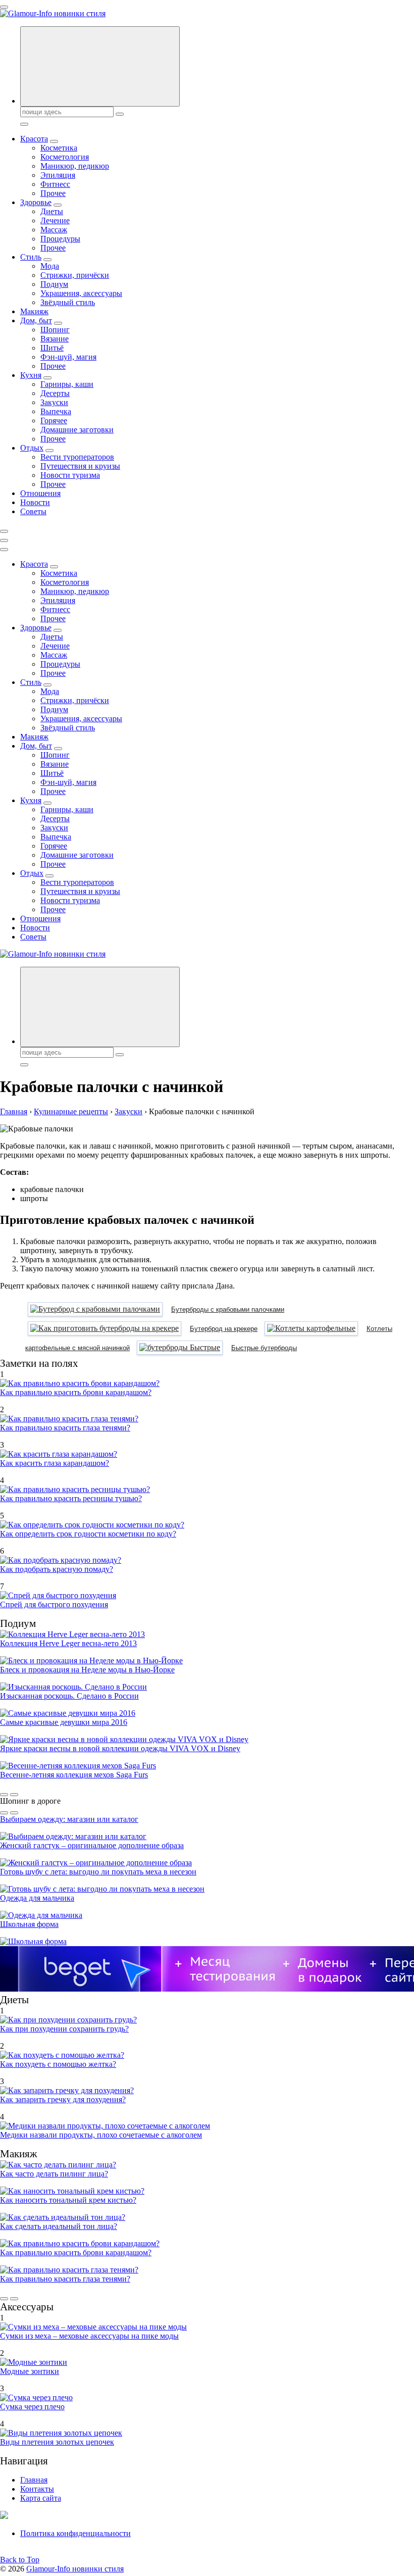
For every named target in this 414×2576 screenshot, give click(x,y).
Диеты (52, 211)
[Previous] (4, 1795)
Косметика (59, 148)
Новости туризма (70, 475)
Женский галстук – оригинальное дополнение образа (92, 1845)
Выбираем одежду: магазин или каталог (69, 1819)
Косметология (65, 157)
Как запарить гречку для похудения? (63, 2099)
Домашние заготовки (77, 430)
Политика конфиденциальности (75, 2533)
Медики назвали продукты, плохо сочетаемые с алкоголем (101, 2135)
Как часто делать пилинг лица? (54, 2174)
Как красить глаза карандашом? (55, 1463)
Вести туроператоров (77, 457)
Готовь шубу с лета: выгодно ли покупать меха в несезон (98, 1872)
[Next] (14, 1795)
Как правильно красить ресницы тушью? (71, 1498)
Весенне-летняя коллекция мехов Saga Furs (74, 1775)
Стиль (31, 257)
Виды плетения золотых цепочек (57, 2442)
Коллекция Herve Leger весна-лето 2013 (68, 1643)
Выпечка (56, 411)
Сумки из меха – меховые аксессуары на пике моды (89, 2336)
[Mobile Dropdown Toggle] (54, 141)
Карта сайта (41, 2498)
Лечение (55, 220)
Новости (35, 502)
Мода (50, 266)
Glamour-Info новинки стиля (75, 2569)
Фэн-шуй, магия (68, 357)
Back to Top (20, 2560)
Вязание (55, 339)
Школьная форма (29, 1924)
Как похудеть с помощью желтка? (58, 2064)
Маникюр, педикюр (75, 166)
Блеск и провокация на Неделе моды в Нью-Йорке (87, 1670)
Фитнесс (55, 184)
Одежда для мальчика (37, 1898)
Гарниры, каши (67, 384)
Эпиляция (58, 175)
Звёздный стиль (68, 302)
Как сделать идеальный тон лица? (59, 2226)
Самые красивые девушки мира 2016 (64, 1722)
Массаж (54, 230)
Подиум (54, 284)
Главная (34, 2480)
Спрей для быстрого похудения (54, 1604)
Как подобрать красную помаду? (57, 1569)
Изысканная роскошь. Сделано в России (69, 1696)
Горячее (54, 420)
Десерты (55, 393)
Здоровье (36, 202)
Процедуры (60, 239)
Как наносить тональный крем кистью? (68, 2200)
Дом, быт (36, 320)
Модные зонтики (30, 2371)
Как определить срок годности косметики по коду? (88, 1534)
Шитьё (52, 348)
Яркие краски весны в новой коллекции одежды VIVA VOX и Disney (120, 1748)
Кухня (31, 375)
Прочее (53, 193)
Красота (34, 139)
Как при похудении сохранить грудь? (64, 2029)
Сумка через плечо (32, 2407)
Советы (33, 511)
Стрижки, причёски (75, 275)
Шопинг (55, 330)
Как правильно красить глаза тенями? (65, 1428)
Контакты (37, 2489)
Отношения (40, 493)
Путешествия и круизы (80, 466)
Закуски (54, 402)
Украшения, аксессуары (81, 293)
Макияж (34, 311)
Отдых (32, 448)
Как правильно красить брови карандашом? (76, 1392)
